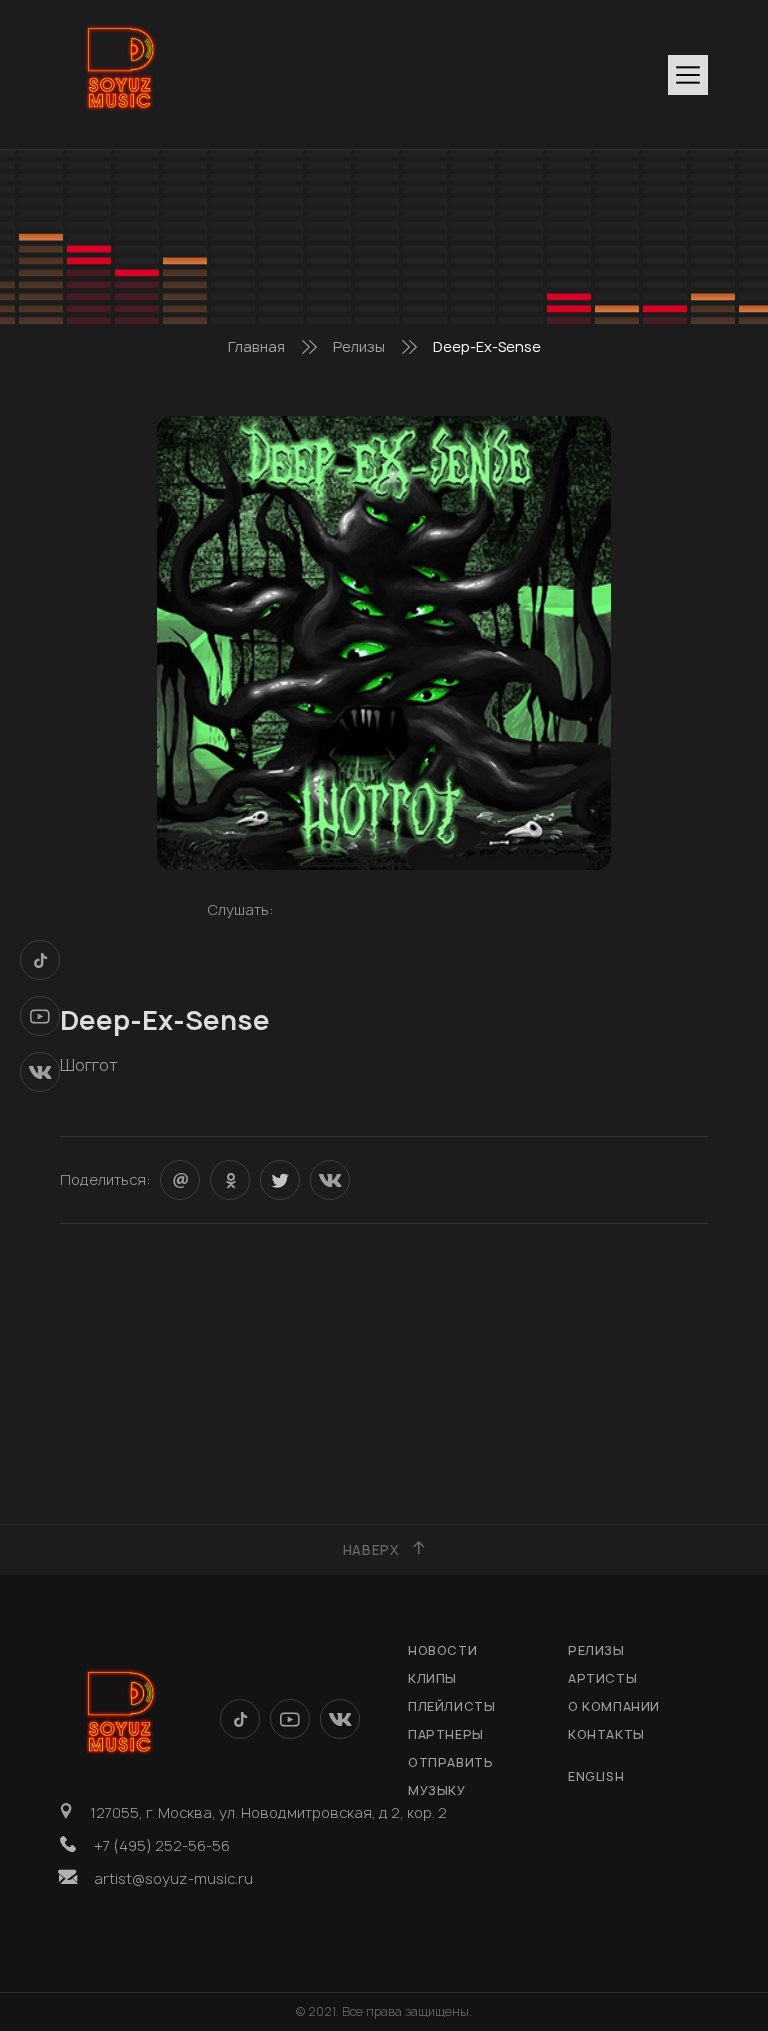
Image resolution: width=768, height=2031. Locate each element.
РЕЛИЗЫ (596, 1650)
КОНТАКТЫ (606, 1734)
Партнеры (446, 1734)
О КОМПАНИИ (614, 1706)
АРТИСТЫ (602, 1678)
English (596, 1776)
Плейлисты (451, 1706)
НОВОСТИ (442, 1650)
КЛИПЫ (432, 1678)
